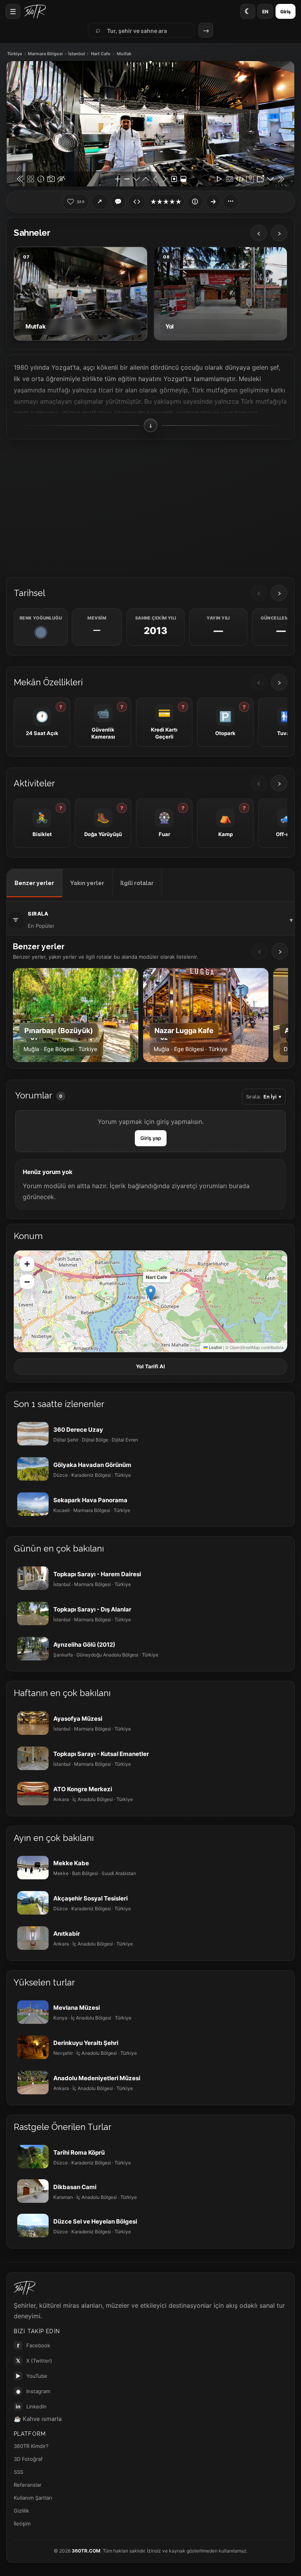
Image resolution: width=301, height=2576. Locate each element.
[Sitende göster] (137, 202)
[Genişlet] (213, 202)
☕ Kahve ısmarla (38, 2419)
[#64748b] (41, 632)
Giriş (286, 12)
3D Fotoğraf (28, 2459)
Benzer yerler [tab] (34, 883)
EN (265, 12)
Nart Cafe (101, 54)
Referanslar (28, 2485)
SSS (18, 2472)
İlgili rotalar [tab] (137, 883)
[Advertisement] (150, 508)
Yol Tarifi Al (150, 1366)
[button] (151, 1293)
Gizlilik (21, 2511)
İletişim (22, 2524)
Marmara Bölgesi (45, 54)
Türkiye (15, 54)
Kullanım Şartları (33, 2498)
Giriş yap (151, 1138)
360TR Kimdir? (31, 2446)
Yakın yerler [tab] (87, 883)
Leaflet (215, 1347)
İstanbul (77, 54)
